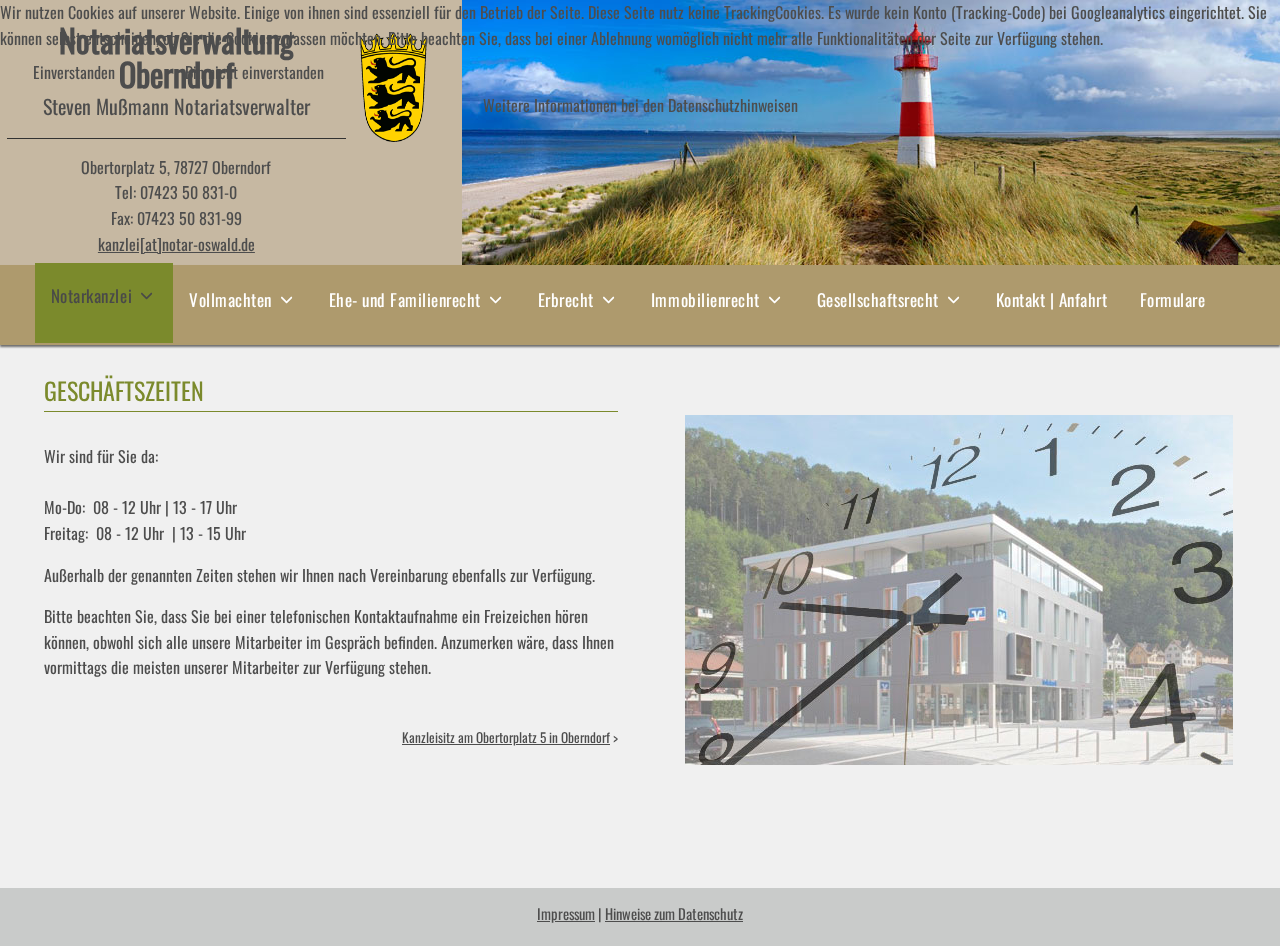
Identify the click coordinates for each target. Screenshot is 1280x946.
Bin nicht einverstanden (254, 72)
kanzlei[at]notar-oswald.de (176, 244)
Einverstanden (74, 72)
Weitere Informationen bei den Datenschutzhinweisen (640, 105)
